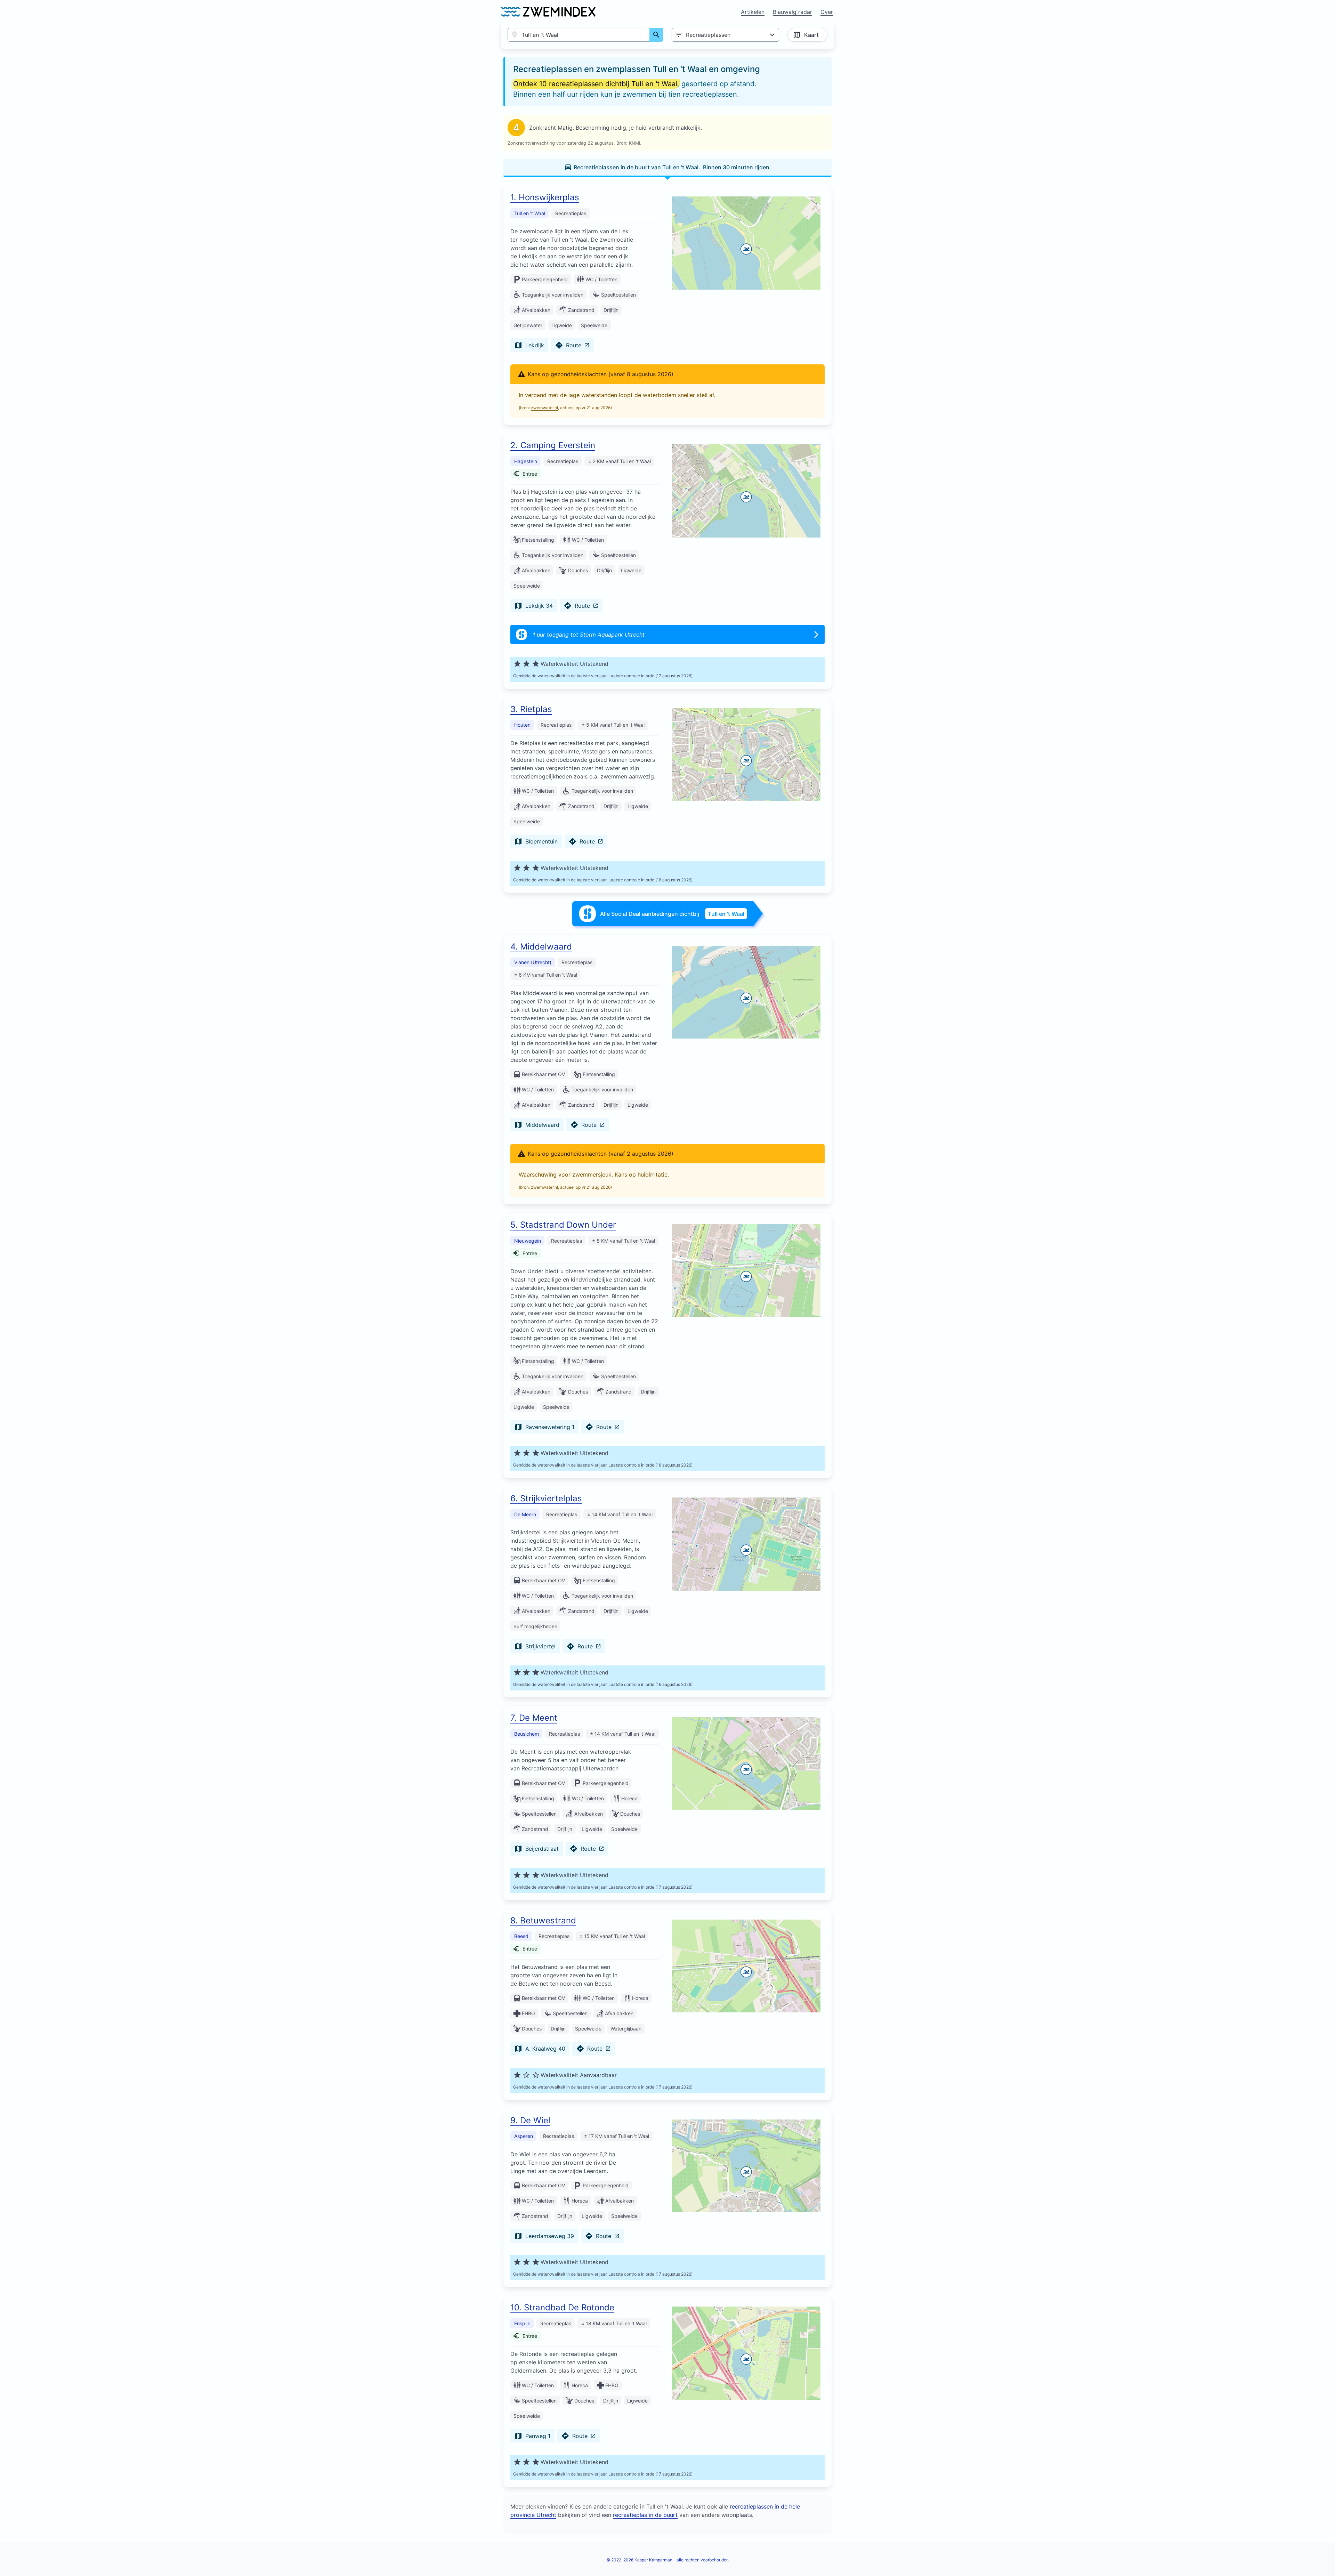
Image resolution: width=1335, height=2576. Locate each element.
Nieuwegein (528, 1241)
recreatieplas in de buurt (645, 2515)
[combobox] (579, 35)
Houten (522, 725)
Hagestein (526, 461)
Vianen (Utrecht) (533, 962)
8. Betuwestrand (543, 1920)
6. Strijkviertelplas (546, 1498)
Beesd (521, 1936)
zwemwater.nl (544, 408)
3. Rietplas (531, 709)
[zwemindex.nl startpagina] (548, 12)
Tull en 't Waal (530, 213)
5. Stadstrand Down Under (563, 1225)
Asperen (524, 2136)
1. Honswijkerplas (545, 197)
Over (827, 12)
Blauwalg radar (792, 12)
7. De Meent (534, 1718)
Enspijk (522, 2323)
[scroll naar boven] (1322, 2556)
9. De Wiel (530, 2120)
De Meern (525, 1514)
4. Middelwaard (541, 947)
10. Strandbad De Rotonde (562, 2307)
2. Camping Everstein (553, 445)
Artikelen (753, 12)
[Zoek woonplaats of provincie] (656, 35)
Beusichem (527, 1734)
